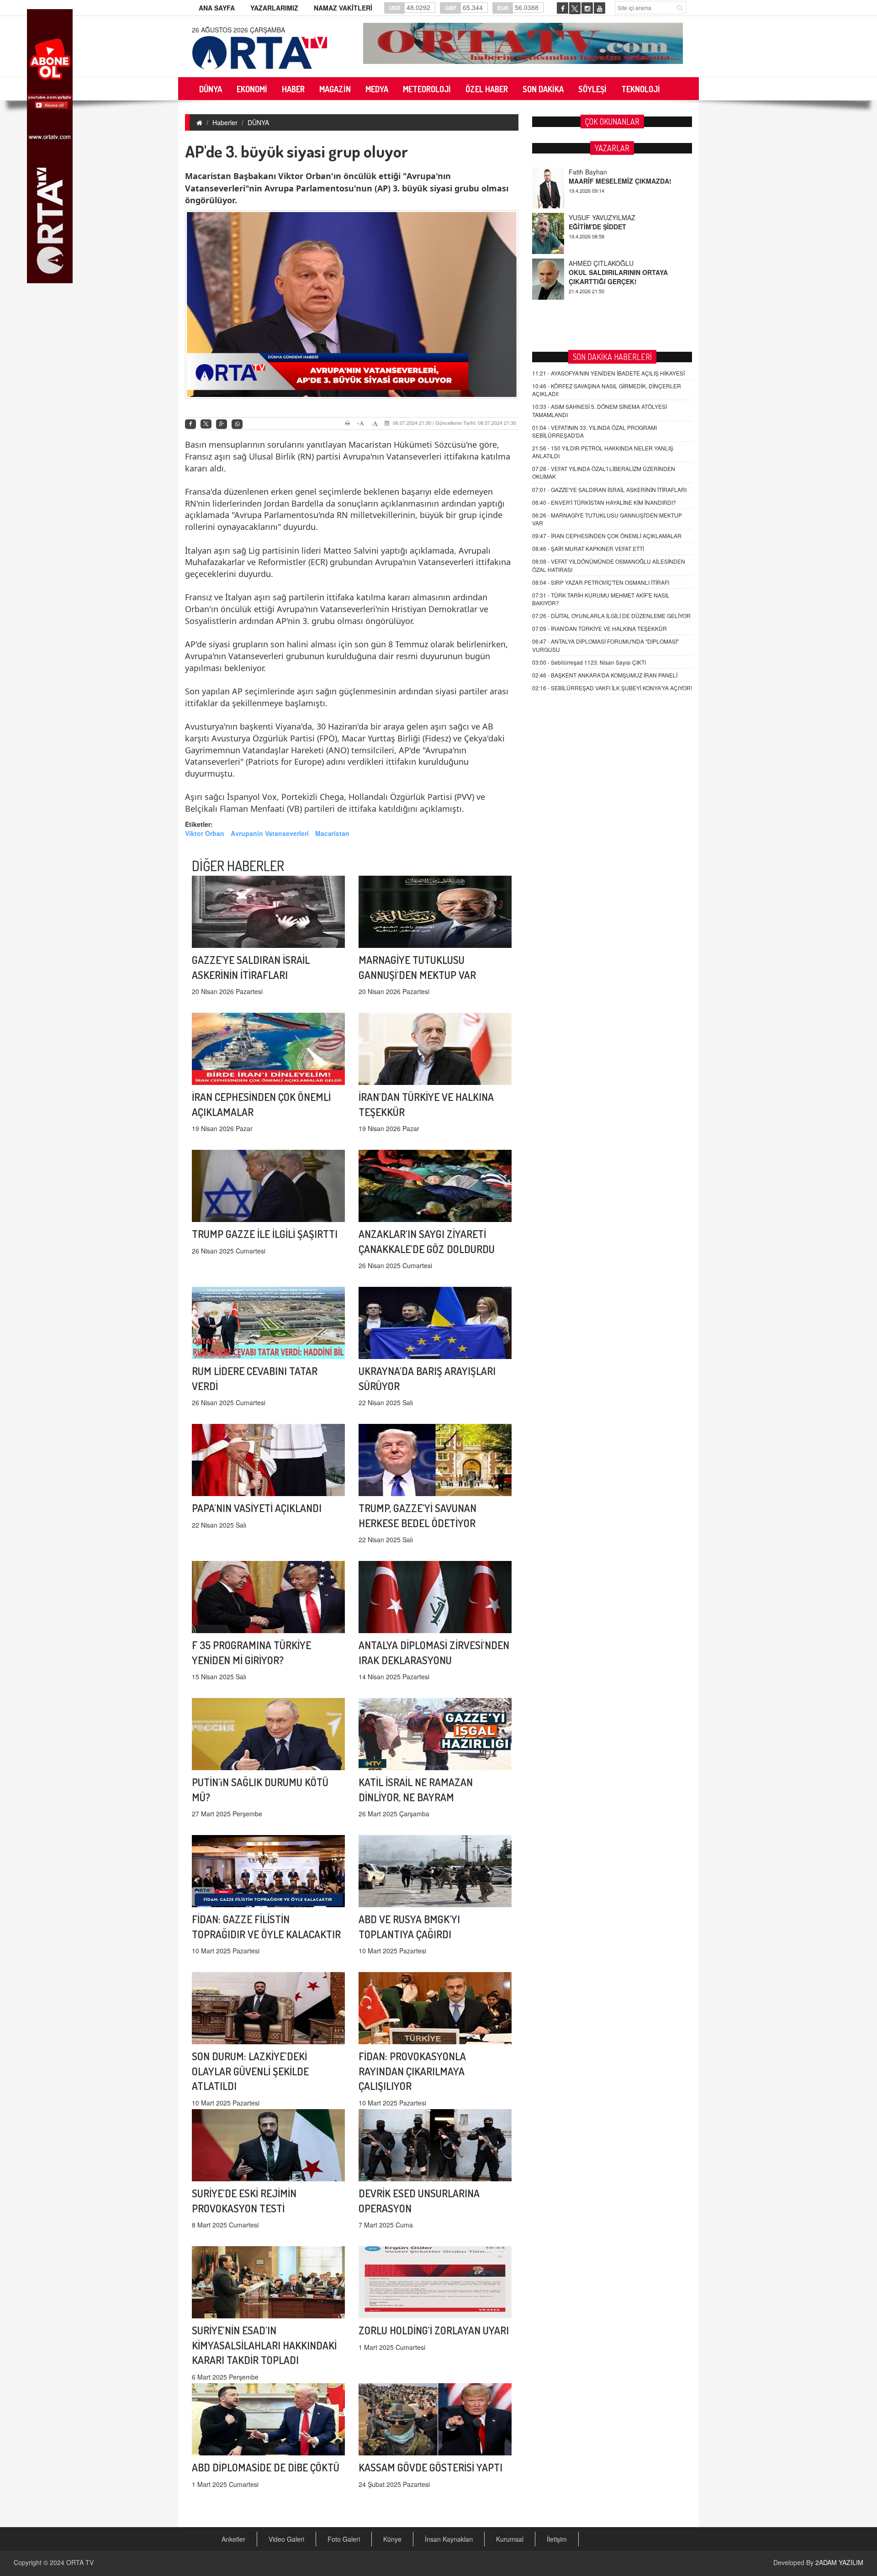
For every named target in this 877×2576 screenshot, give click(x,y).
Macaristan (332, 833)
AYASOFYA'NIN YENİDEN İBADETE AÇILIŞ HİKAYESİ (608, 373)
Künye (392, 2539)
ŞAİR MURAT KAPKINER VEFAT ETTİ (588, 548)
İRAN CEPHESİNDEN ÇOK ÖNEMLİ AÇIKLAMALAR (607, 536)
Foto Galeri (344, 2539)
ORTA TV (80, 2562)
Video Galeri (286, 2539)
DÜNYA (258, 122)
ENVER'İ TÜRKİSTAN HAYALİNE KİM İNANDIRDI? (604, 502)
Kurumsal (510, 2539)
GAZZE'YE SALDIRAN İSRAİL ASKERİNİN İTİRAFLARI (609, 489)
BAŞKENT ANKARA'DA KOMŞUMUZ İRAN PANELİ (605, 675)
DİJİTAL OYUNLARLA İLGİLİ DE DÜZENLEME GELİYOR (611, 616)
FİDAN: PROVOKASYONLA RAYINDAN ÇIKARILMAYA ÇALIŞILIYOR (412, 2071)
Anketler (233, 2539)
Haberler (225, 122)
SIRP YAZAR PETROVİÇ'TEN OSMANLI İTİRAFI (601, 582)
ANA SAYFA (217, 8)
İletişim (557, 2539)
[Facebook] (190, 424)
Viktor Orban (205, 833)
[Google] (222, 424)
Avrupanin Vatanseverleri (270, 833)
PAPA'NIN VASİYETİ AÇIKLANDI (257, 1508)
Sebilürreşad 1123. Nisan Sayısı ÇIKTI (589, 662)
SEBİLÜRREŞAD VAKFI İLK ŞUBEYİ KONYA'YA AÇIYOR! (612, 688)
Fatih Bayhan (588, 263)
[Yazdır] (349, 423)
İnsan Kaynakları (449, 2539)
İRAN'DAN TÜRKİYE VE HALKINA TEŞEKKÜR (600, 628)
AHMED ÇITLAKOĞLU (601, 217)
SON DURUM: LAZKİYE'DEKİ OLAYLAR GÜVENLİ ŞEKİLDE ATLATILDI (250, 2071)
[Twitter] (206, 424)
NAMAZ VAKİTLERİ (343, 8)
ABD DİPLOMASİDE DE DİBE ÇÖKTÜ (266, 2467)
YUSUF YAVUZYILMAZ (602, 172)
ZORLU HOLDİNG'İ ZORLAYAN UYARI (434, 2330)
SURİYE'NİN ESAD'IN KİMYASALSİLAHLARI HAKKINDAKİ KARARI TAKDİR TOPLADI (264, 2345)
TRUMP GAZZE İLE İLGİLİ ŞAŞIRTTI (265, 1234)
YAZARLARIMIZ (274, 8)
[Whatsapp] (237, 424)
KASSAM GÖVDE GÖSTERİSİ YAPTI (431, 2467)
